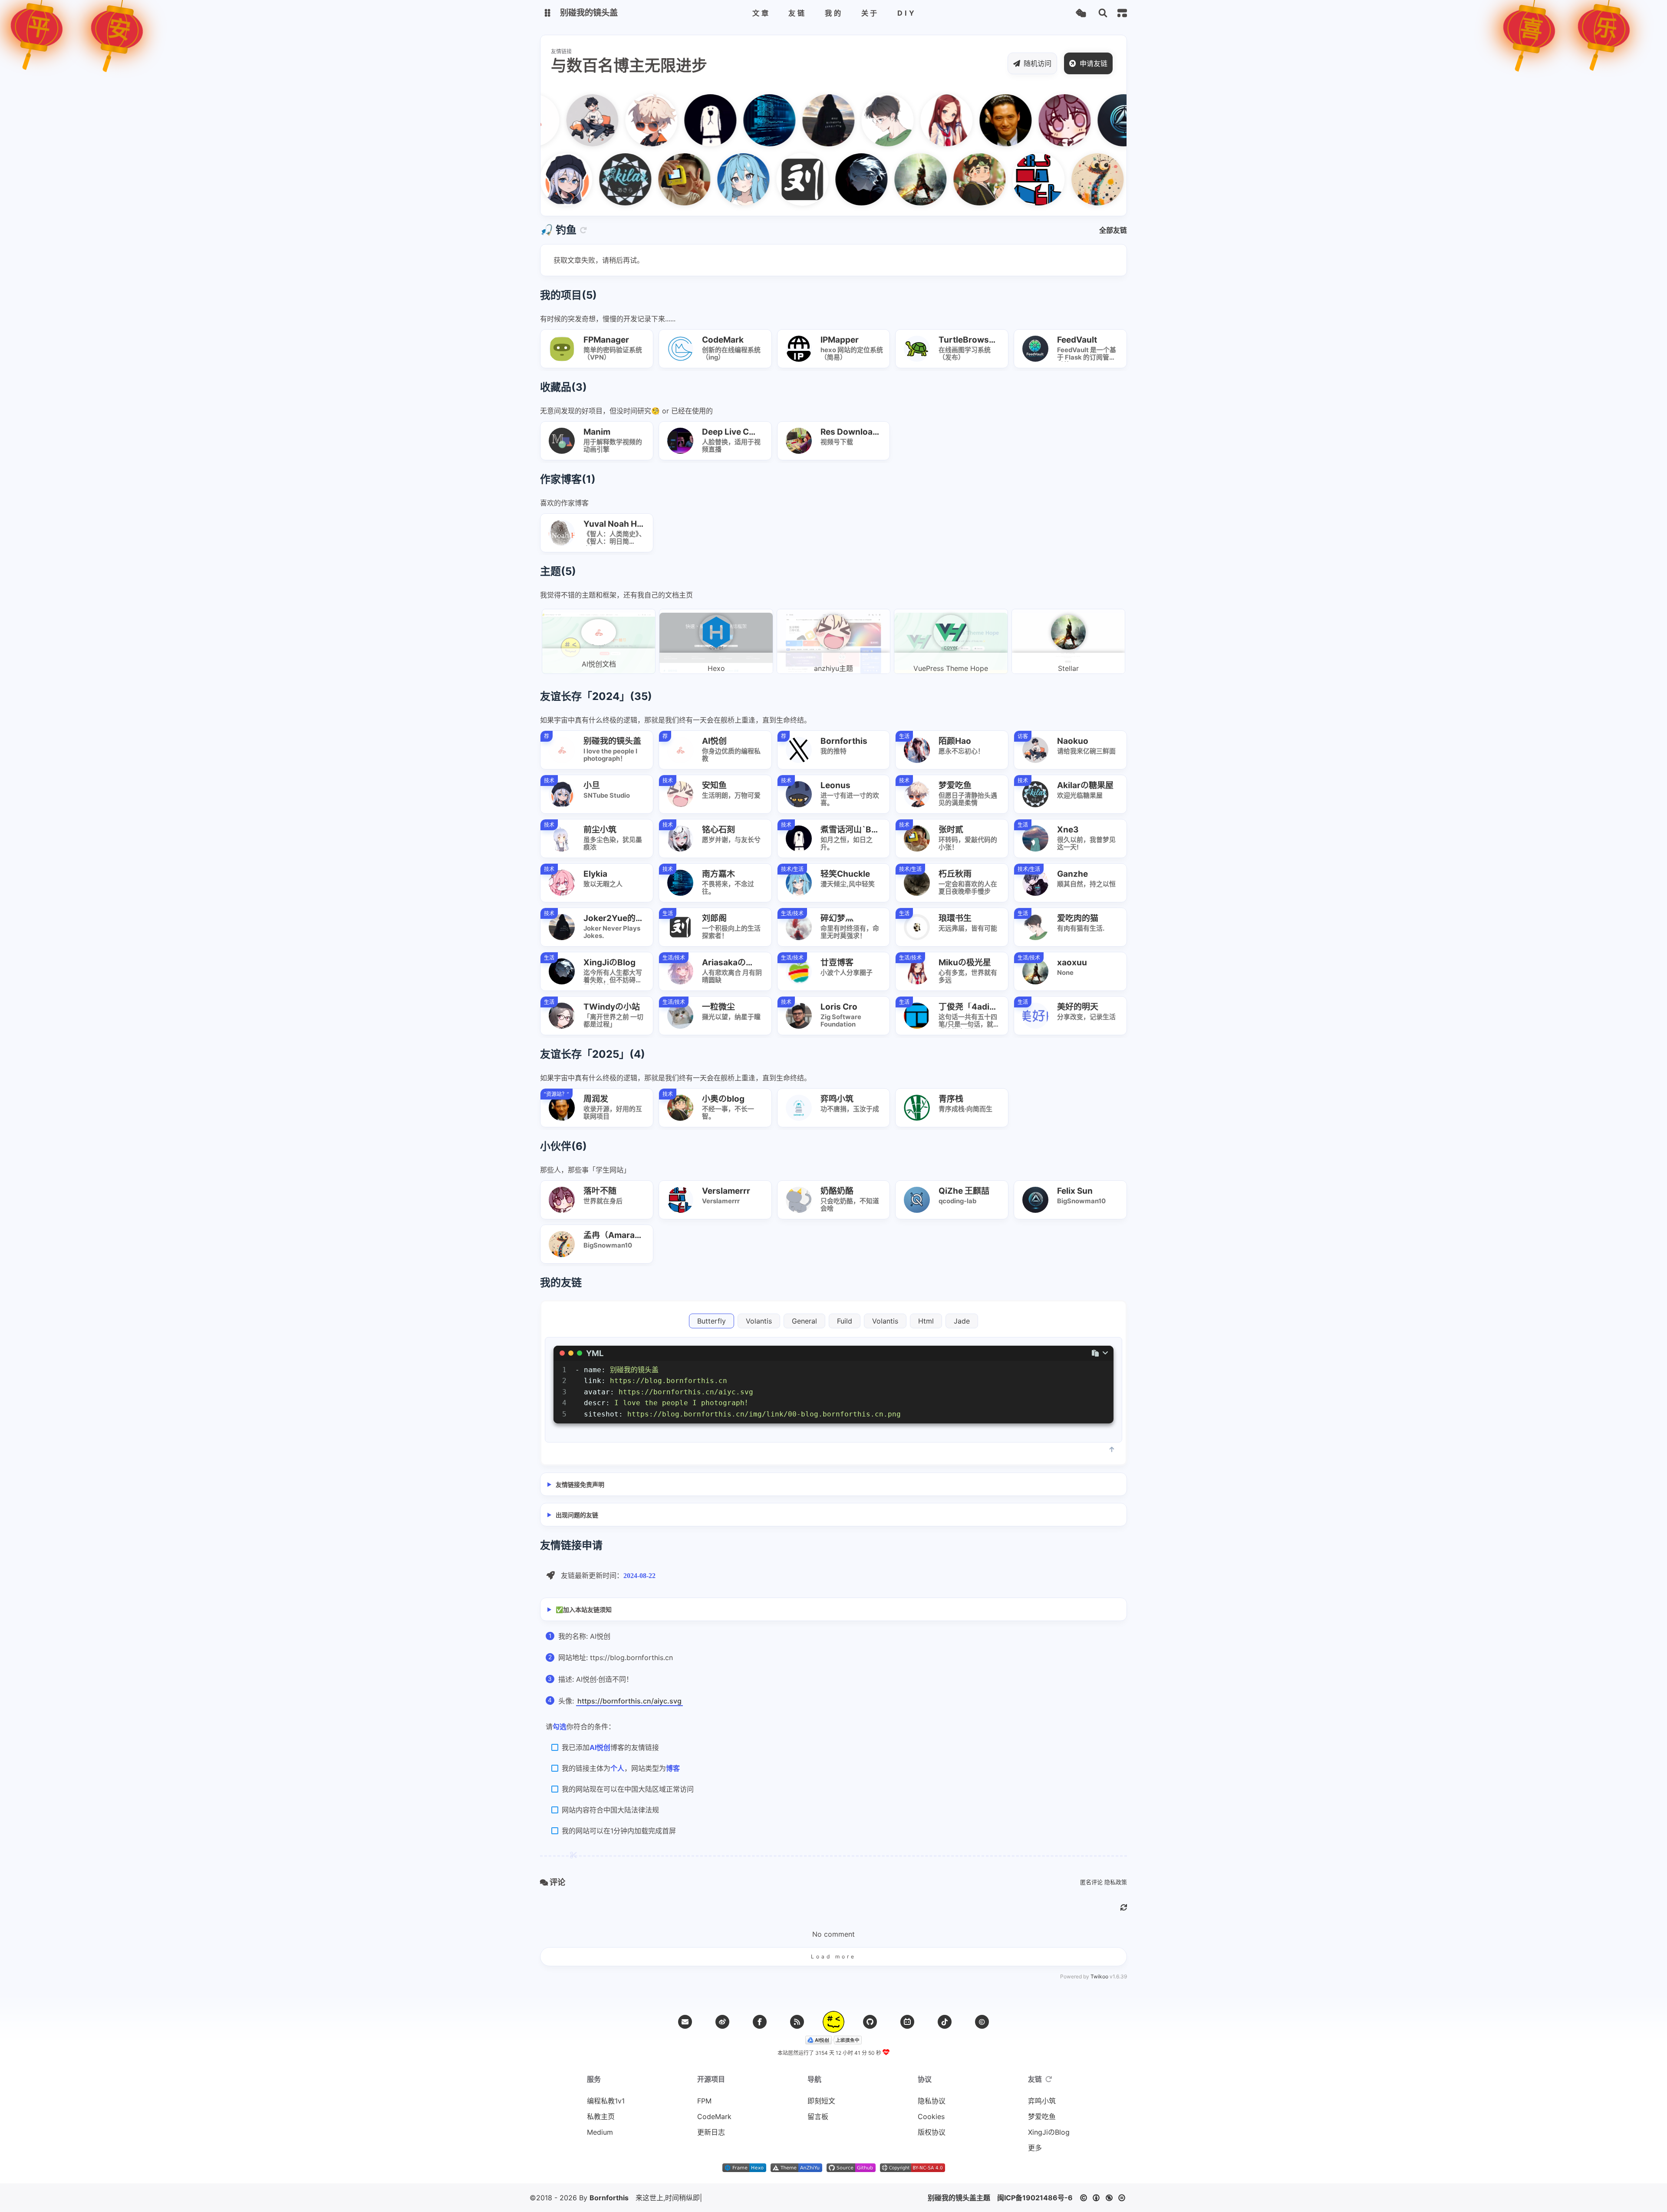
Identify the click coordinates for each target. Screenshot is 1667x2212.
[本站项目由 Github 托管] (851, 2169)
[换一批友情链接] (1049, 2079)
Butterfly (712, 1321)
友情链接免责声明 (580, 1484)
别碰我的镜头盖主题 (959, 2198)
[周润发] (971, 120)
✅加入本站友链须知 (584, 1609)
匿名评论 (1091, 1882)
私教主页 (601, 2116)
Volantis (759, 1321)
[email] (685, 2022)
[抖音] (945, 2022)
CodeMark (714, 2116)
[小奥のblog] (945, 179)
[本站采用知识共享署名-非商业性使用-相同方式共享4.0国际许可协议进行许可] (913, 2169)
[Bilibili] (907, 2022)
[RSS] (797, 2022)
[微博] (722, 2022)
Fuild (845, 1321)
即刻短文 (821, 2101)
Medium (600, 2132)
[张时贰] (650, 179)
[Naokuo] (558, 120)
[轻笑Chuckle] (709, 179)
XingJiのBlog (1049, 2132)
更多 (1035, 2148)
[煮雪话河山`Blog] (676, 120)
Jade (962, 1321)
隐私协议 (932, 2101)
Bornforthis (609, 2198)
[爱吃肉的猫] (853, 120)
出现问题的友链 (577, 1515)
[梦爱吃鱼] (617, 120)
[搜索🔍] (1103, 13)
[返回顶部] (833, 2022)
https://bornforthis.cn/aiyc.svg (629, 1701)
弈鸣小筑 (1042, 2101)
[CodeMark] (1122, 179)
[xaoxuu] (886, 179)
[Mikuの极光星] (912, 120)
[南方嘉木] (735, 120)
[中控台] (1122, 13)
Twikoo (1099, 1976)
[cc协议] (1105, 2198)
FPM (704, 2101)
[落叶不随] (1030, 120)
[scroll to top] (1112, 1449)
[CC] (982, 2022)
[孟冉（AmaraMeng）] (1063, 179)
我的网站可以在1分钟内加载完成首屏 (619, 1831)
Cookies (931, 2116)
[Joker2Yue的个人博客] (794, 120)
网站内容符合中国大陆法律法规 (610, 1810)
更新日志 (711, 2132)
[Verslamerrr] (1004, 179)
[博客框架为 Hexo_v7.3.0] (744, 2169)
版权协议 (932, 2132)
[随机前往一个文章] (1081, 13)
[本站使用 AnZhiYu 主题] (796, 2169)
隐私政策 (1116, 1882)
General (804, 1321)
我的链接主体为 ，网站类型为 (621, 1768)
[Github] (870, 2022)
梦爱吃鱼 (1042, 2116)
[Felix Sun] (1089, 120)
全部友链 (1113, 230)
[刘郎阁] (768, 179)
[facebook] (760, 2022)
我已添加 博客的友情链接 (610, 1747)
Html (926, 1321)
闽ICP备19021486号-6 (1035, 2198)
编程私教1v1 (606, 2101)
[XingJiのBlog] (827, 179)
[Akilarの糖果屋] (591, 179)
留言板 (818, 2116)
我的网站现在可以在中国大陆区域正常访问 (628, 1789)
